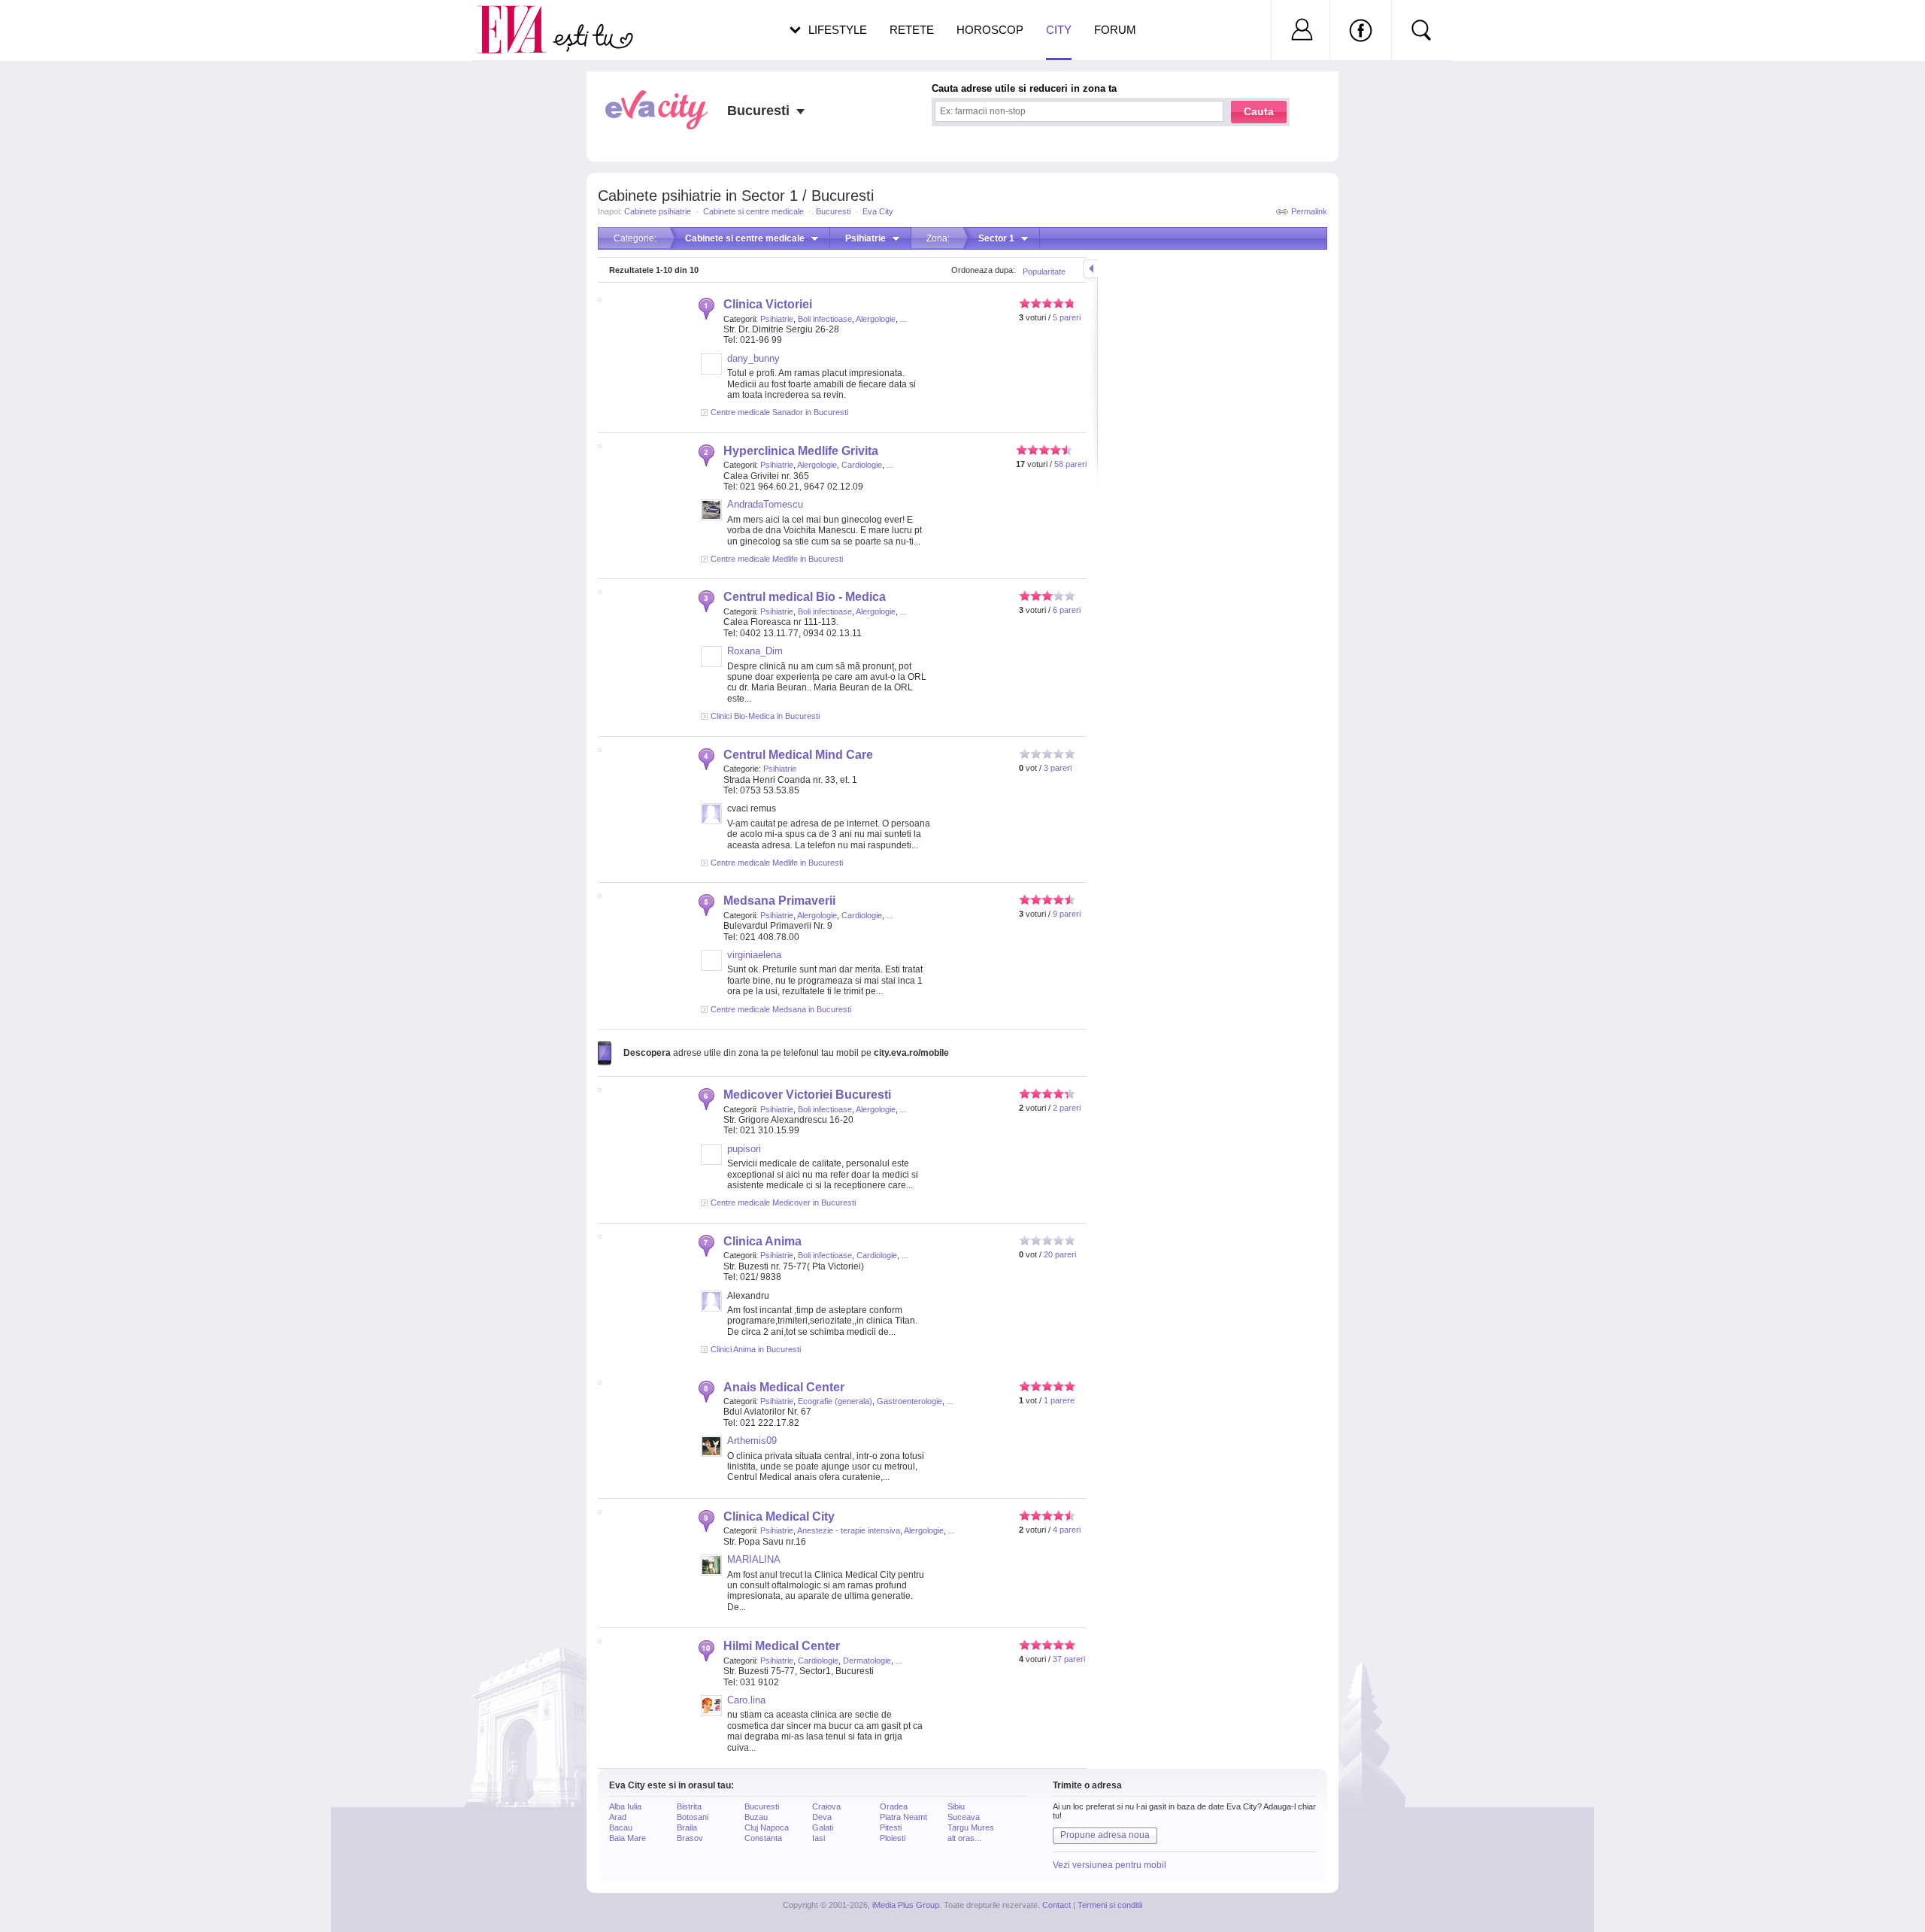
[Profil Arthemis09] (711, 1454)
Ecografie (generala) (835, 1401)
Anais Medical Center (784, 1387)
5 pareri (1067, 317)
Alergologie (876, 319)
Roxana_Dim (755, 651)
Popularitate (1044, 271)
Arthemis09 (752, 1441)
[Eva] (521, 18)
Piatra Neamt (903, 1817)
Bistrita (689, 1806)
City (1059, 30)
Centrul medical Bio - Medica (805, 597)
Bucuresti (833, 211)
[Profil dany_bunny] (711, 372)
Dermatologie (867, 1661)
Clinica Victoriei (768, 304)
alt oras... (964, 1838)
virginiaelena (754, 955)
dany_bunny (753, 358)
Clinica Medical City (779, 1516)
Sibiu (956, 1806)
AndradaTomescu (765, 504)
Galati (823, 1827)
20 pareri (1060, 1254)
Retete (912, 30)
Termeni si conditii (1110, 1905)
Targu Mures (971, 1827)
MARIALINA (754, 1559)
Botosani (693, 1817)
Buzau (756, 1817)
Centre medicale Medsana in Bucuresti (781, 1009)
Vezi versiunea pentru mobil (1110, 1865)
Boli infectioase (825, 319)
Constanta (763, 1838)
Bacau (621, 1827)
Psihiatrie (777, 319)
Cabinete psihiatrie (658, 211)
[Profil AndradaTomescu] (711, 517)
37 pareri (1069, 1659)
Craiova (826, 1806)
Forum (1115, 30)
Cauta (1259, 111)
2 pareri (1067, 1108)
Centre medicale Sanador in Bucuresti (779, 412)
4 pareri (1067, 1530)
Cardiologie (862, 465)
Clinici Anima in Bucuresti (756, 1349)
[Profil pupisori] (711, 1162)
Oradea (894, 1806)
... (903, 319)
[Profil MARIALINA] (711, 1573)
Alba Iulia (625, 1806)
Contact (1056, 1905)
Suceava (964, 1817)
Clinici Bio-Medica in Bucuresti (765, 716)
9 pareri (1067, 914)
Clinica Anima (762, 1241)
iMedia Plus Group (906, 1905)
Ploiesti (893, 1838)
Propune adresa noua (1105, 1835)
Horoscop (990, 30)
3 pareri (1058, 768)
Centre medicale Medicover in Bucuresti (783, 1203)
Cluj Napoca (767, 1827)
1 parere (1059, 1400)
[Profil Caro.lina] (711, 1713)
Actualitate (53, 27)
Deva (822, 1817)
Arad (618, 1817)
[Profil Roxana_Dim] (711, 664)
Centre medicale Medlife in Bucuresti (777, 559)
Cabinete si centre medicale (753, 211)
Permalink (1309, 211)
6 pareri (1067, 610)
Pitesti (891, 1827)
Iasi (819, 1838)
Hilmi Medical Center (782, 1646)
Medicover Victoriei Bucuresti (807, 1095)
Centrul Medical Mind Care (798, 755)
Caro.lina (746, 1700)
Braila (687, 1827)
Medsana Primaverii (779, 901)
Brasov (690, 1838)
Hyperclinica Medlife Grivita (801, 451)
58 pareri (1070, 464)
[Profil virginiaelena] (711, 968)
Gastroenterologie (909, 1401)
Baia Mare (628, 1838)
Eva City (878, 211)
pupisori (744, 1149)
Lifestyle (838, 30)
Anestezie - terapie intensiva (849, 1530)
